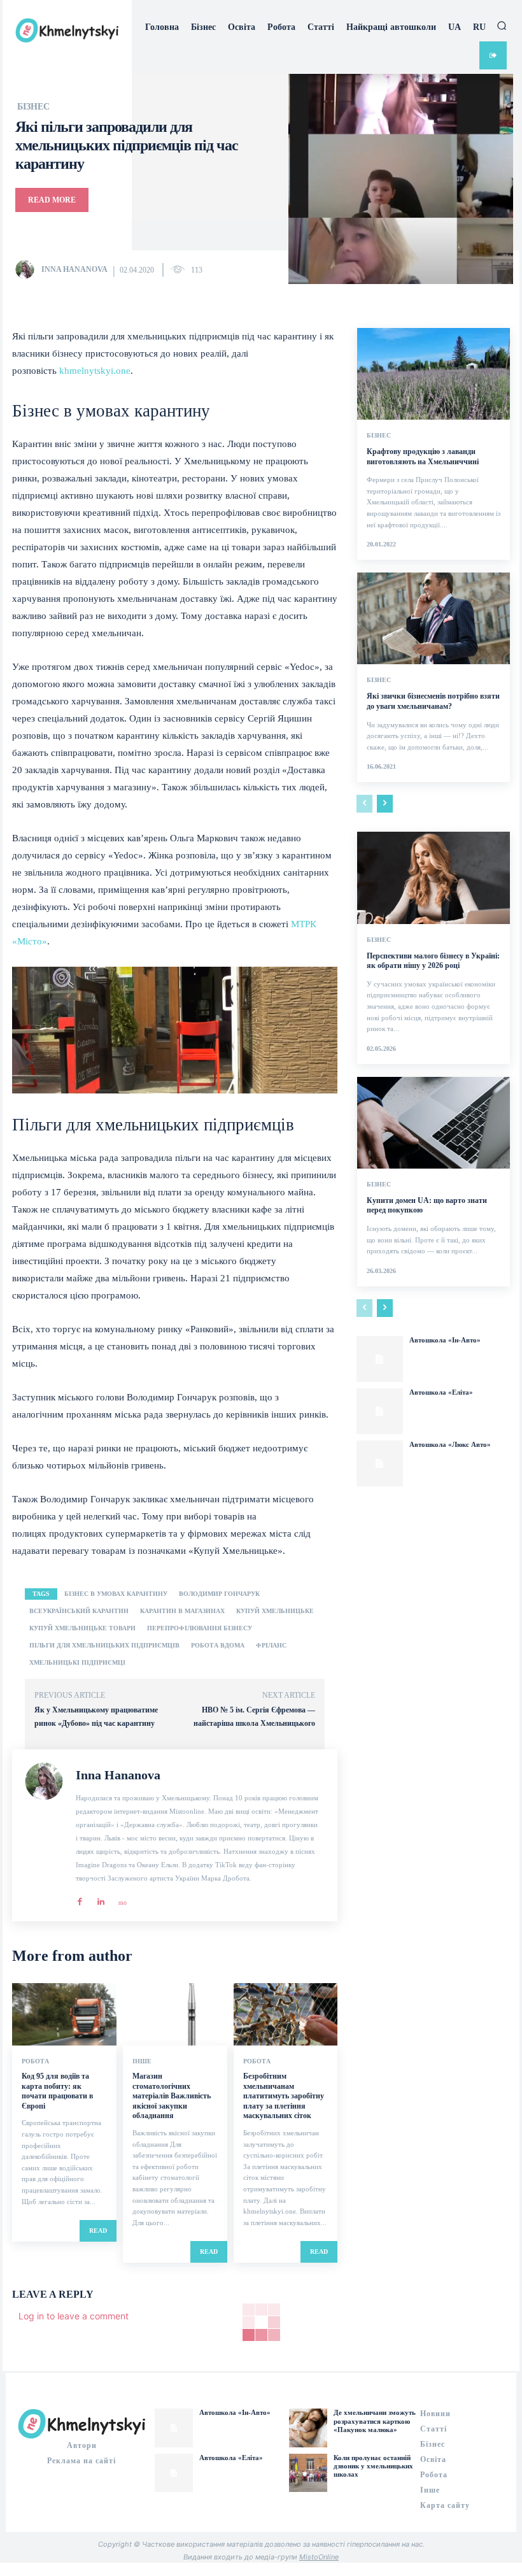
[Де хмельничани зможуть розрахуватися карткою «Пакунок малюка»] (308, 2428)
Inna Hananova (74, 269)
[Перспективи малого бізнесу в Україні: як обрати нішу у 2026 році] (434, 878)
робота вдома (218, 1645)
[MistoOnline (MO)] (122, 1898)
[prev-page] (364, 804)
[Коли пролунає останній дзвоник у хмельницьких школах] (308, 2473)
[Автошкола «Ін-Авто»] (379, 1359)
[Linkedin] (101, 1898)
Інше (142, 2061)
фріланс (271, 1645)
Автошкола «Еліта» (441, 1392)
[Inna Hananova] (27, 269)
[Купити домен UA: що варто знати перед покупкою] (434, 1123)
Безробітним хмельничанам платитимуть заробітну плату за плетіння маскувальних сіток (284, 2096)
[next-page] (385, 804)
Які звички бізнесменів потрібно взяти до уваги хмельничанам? (433, 701)
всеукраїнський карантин (79, 1611)
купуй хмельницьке (275, 1611)
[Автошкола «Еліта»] (379, 1411)
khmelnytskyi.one (95, 371)
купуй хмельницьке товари (82, 1628)
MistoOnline (319, 2557)
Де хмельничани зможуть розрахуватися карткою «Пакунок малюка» (375, 2421)
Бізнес (33, 107)
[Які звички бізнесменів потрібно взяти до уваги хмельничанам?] (434, 618)
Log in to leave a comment (74, 2316)
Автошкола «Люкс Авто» (450, 1444)
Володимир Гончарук (219, 1594)
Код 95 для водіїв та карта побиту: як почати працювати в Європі (57, 2091)
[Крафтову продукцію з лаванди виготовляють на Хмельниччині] (434, 374)
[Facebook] (80, 1898)
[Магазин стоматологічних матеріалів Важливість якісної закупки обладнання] (175, 2014)
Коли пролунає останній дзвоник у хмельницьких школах (373, 2466)
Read (98, 2231)
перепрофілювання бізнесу (200, 1628)
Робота (35, 2061)
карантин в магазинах (182, 1611)
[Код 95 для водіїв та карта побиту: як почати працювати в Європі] (64, 2014)
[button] (502, 25)
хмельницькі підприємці (77, 1662)
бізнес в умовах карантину (116, 1594)
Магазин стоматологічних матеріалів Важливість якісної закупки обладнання (172, 2096)
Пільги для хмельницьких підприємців (104, 1645)
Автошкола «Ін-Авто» (445, 1340)
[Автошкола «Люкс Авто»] (379, 1463)
